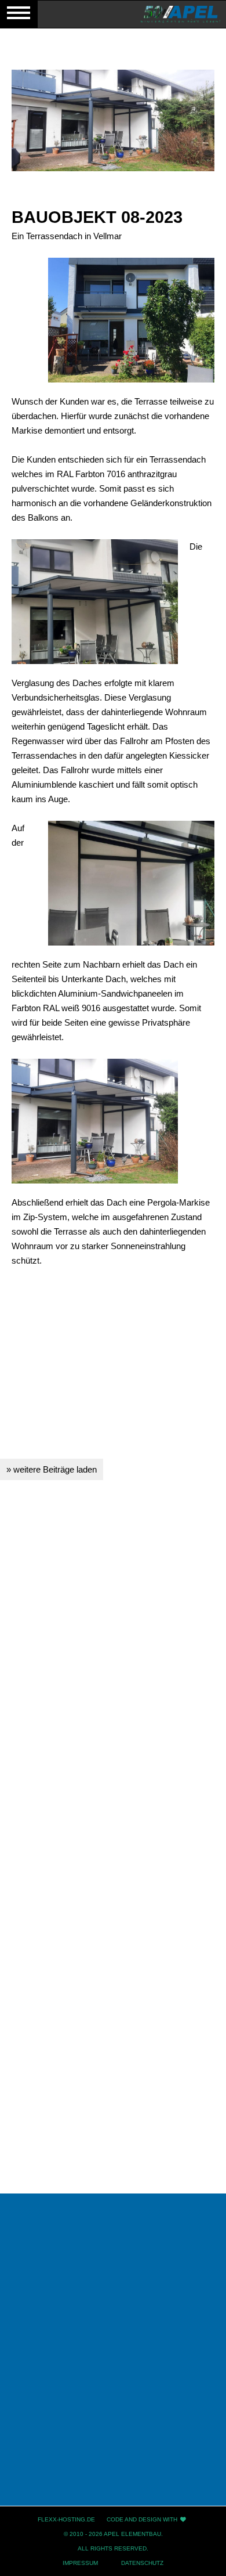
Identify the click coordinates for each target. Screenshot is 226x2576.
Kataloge (113, 2499)
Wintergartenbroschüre (113, 2310)
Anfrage (113, 2461)
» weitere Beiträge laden (52, 1469)
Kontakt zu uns (113, 2423)
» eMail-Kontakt (41, 2157)
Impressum (80, 2563)
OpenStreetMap (115, 1968)
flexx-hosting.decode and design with (107, 2519)
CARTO (199, 1968)
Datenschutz (142, 2563)
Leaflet (66, 1968)
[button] (120, 1745)
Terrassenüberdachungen (113, 2385)
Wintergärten (113, 2348)
